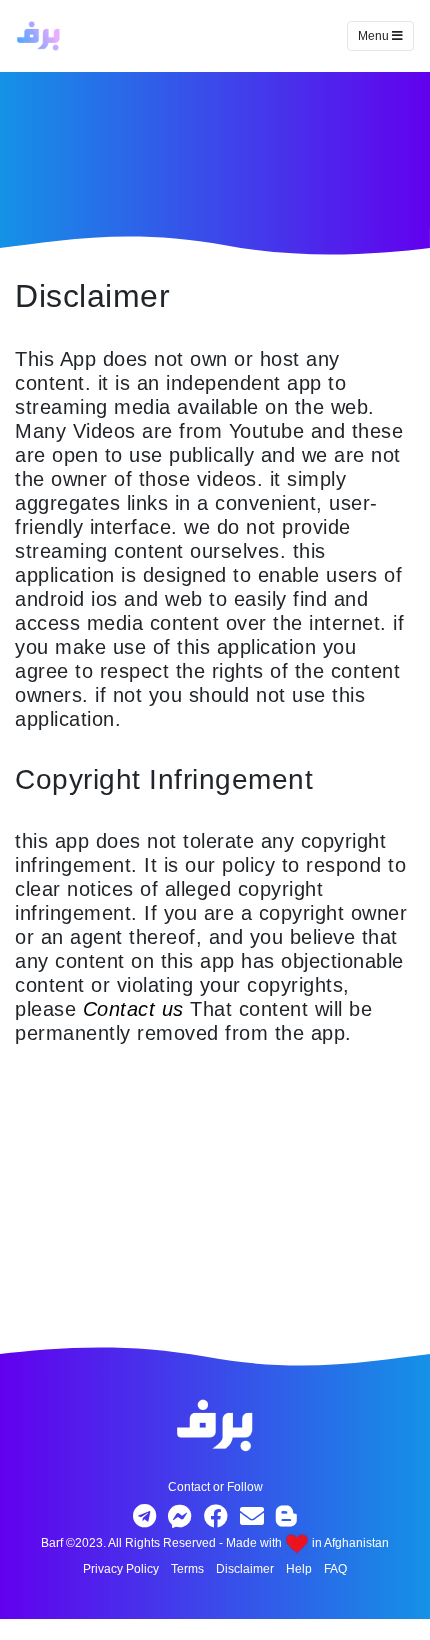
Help (299, 1569)
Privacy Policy (121, 1569)
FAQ (335, 1569)
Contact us (133, 1009)
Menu (375, 36)
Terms (187, 1569)
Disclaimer (245, 1569)
